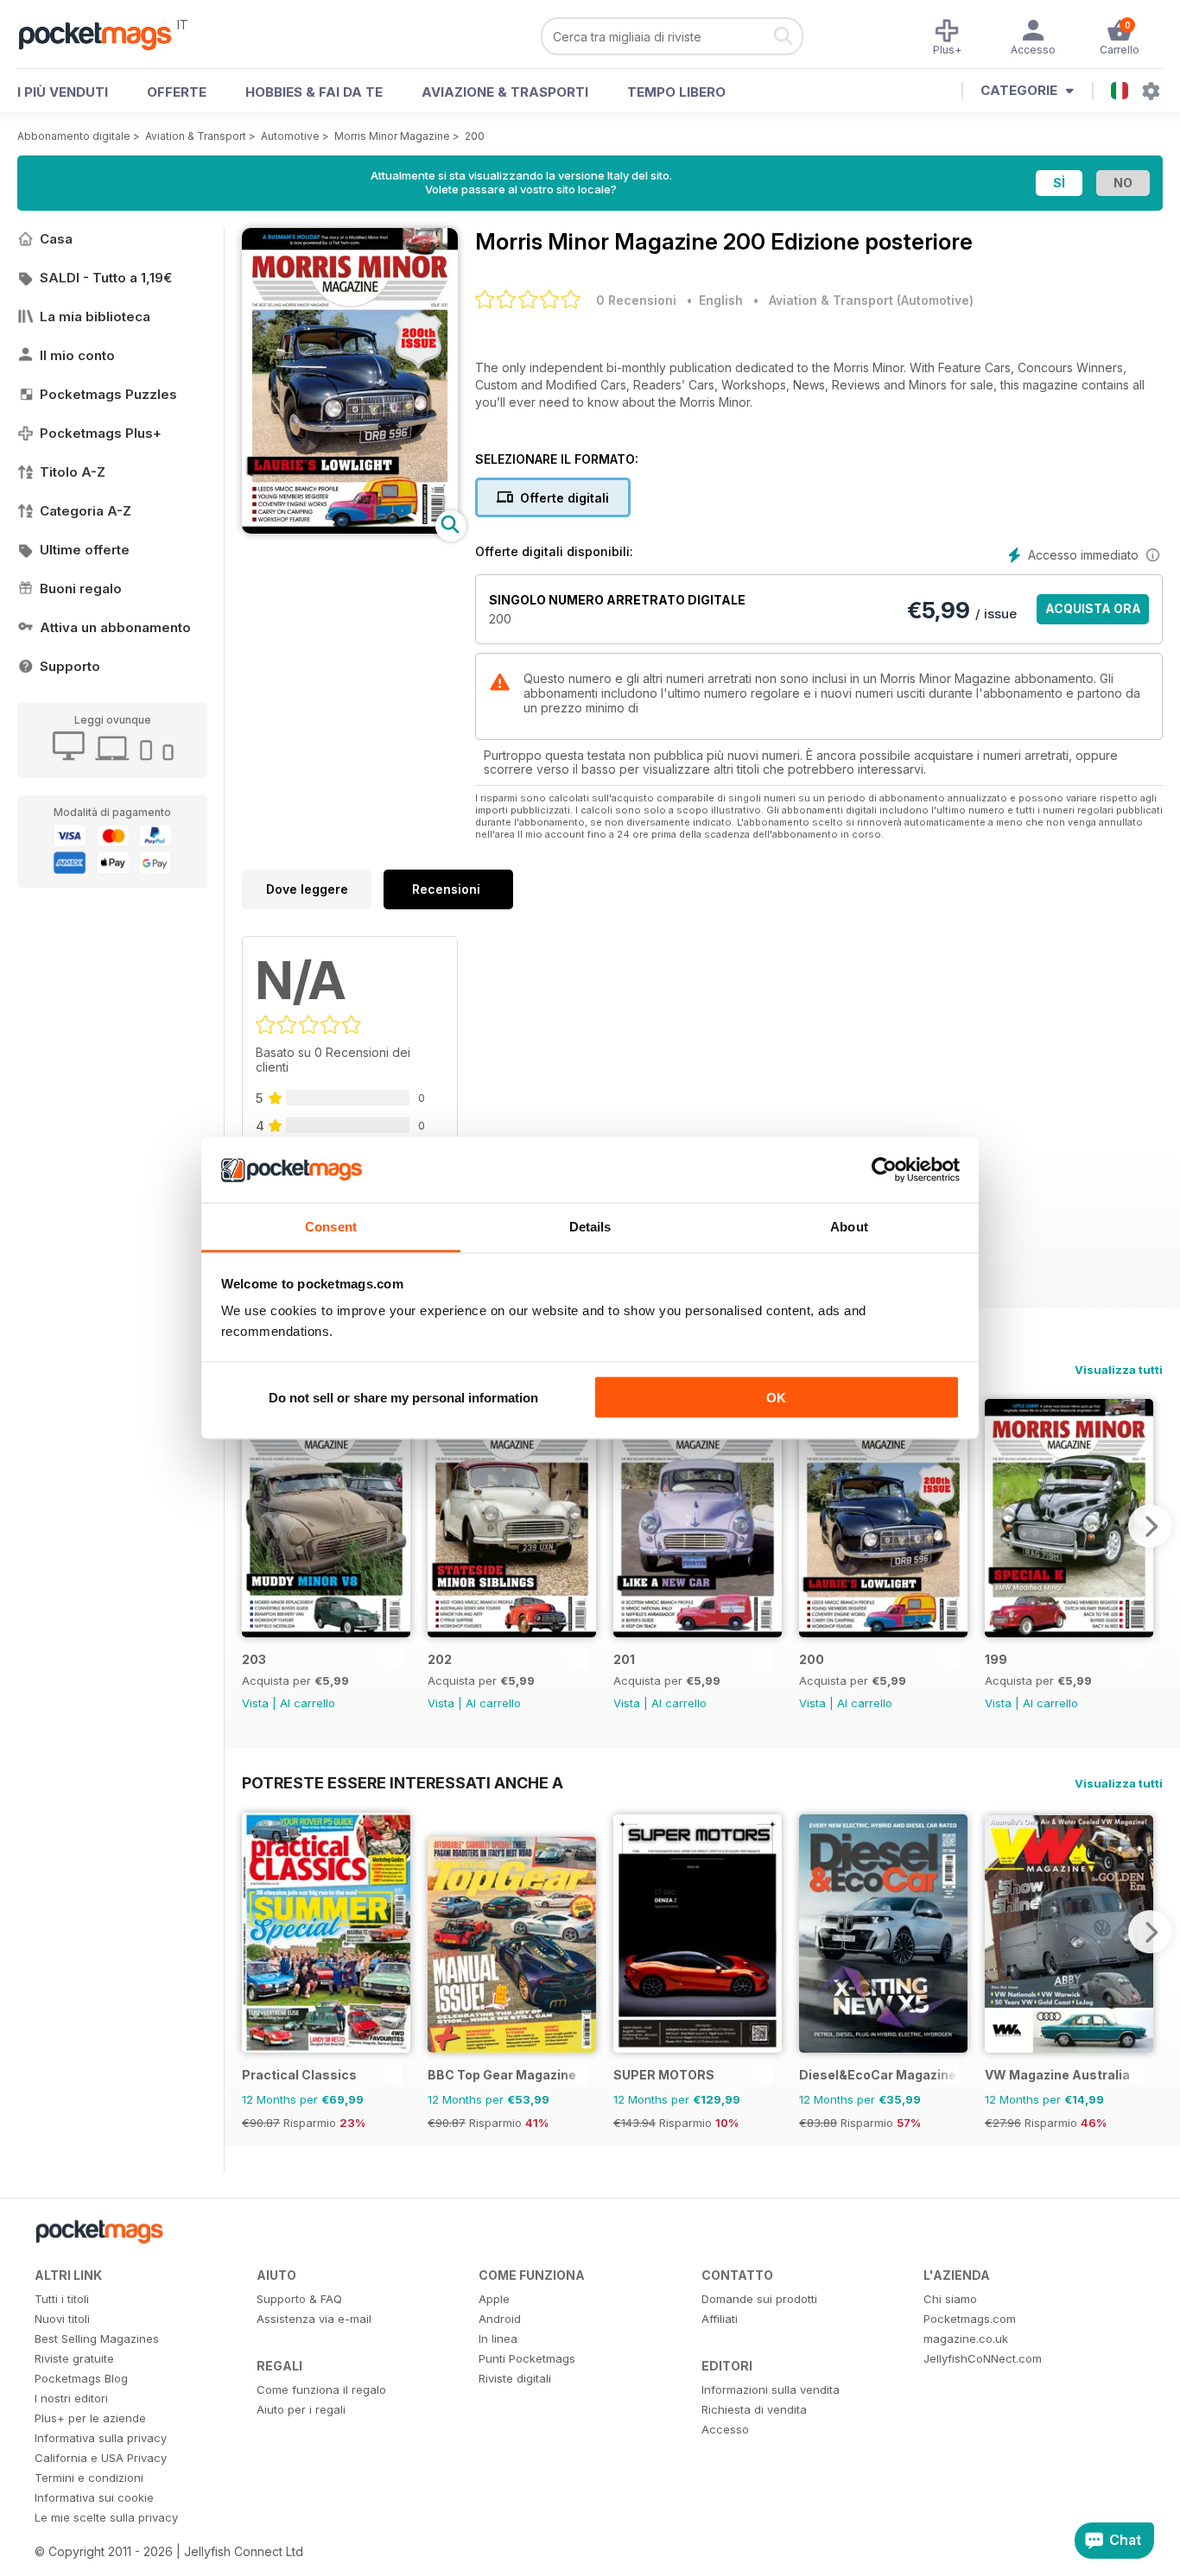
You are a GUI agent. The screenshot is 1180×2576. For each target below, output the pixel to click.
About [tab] (849, 1227)
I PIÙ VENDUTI (63, 92)
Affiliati (720, 2319)
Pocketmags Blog (81, 2378)
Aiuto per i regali (301, 2409)
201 (624, 1659)
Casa (56, 239)
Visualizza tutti (1119, 1370)
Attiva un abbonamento (115, 627)
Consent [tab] (331, 1227)
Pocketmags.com (970, 2319)
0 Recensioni (636, 300)
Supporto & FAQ (299, 2299)
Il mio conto (77, 355)
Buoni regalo (81, 589)
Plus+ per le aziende (90, 2418)
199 (996, 1659)
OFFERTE (177, 92)
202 (440, 1659)
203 (254, 1659)
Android (500, 2319)
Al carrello (308, 1703)
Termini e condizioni (89, 2478)
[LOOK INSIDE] (350, 529)
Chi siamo (950, 2299)
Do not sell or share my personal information (403, 1397)
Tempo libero (676, 92)
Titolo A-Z (73, 472)
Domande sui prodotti (759, 2299)
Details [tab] (590, 1227)
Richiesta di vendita (754, 2409)
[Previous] (255, 1526)
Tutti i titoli (62, 2299)
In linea (498, 2339)
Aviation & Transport (196, 136)
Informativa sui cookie (94, 2497)
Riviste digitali (515, 2378)
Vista (255, 1703)
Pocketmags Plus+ (101, 433)
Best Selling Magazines (97, 2339)
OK (776, 1397)
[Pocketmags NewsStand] (104, 35)
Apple (494, 2299)
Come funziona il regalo (321, 2389)
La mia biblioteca (95, 316)
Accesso (725, 2429)
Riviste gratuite (74, 2358)
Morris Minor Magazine (392, 136)
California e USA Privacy (101, 2458)
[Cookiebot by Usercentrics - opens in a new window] (884, 1170)
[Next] (1150, 1526)
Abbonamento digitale (74, 136)
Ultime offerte (85, 550)
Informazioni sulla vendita (771, 2389)
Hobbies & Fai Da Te (314, 92)
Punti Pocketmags (527, 2358)
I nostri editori (71, 2398)
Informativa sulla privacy (101, 2438)
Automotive (290, 136)
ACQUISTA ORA (1093, 608)
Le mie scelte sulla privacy (106, 2517)
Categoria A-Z (86, 511)
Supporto (70, 666)
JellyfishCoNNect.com (983, 2358)
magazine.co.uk (966, 2339)
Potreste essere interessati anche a (403, 1782)
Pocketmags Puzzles (108, 394)
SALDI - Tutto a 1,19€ (106, 278)
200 (475, 136)
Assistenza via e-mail (314, 2319)
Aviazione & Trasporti (505, 92)
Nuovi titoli (62, 2319)
